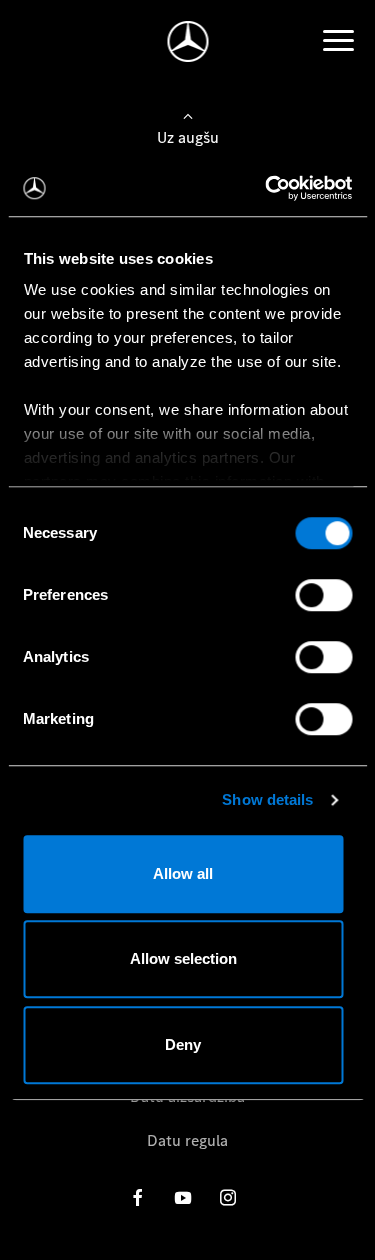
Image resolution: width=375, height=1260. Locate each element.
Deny (183, 1044)
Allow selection (183, 958)
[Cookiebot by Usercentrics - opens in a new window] (267, 188)
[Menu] (338, 41)
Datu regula (187, 1140)
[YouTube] (183, 1197)
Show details (267, 799)
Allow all (183, 873)
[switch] (323, 595)
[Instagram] (228, 1197)
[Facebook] (138, 1197)
